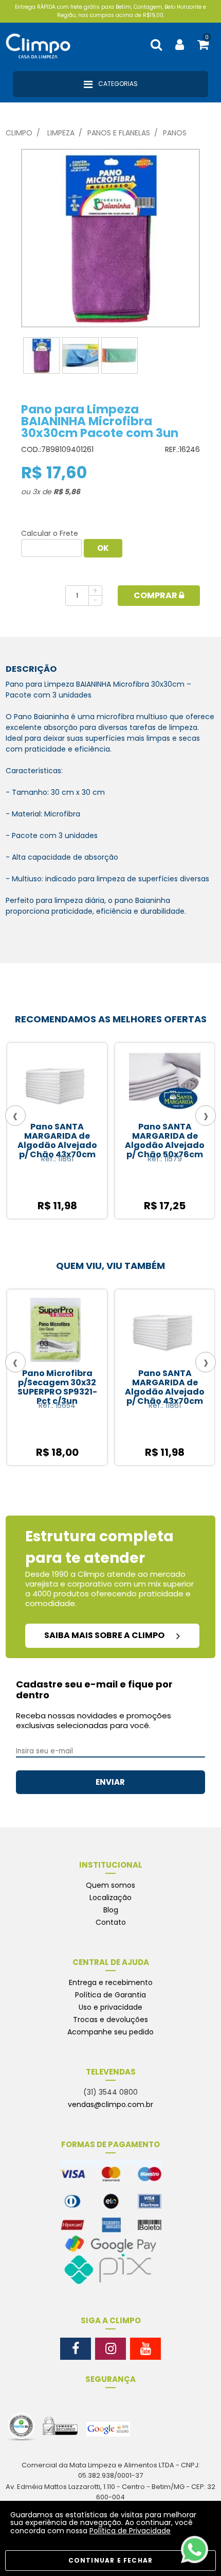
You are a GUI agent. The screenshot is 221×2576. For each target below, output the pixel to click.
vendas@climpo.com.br (110, 2104)
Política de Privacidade (130, 2531)
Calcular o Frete (50, 533)
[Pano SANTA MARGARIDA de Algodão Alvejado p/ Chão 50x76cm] (57, 1083)
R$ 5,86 (67, 492)
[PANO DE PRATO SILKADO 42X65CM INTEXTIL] (164, 1083)
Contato (111, 1922)
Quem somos (110, 1885)
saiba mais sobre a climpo (105, 1635)
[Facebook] (76, 2349)
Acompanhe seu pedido (110, 2032)
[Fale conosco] (195, 2549)
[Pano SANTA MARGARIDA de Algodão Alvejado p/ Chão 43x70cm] (103, 1329)
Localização (110, 1898)
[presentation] (15, 1116)
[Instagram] (110, 2349)
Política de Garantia (110, 1995)
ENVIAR (110, 1782)
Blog (111, 1910)
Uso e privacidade (110, 2007)
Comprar (156, 595)
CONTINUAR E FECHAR (111, 2560)
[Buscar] (156, 45)
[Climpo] (44, 45)
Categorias (117, 84)
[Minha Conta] (180, 45)
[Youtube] (145, 2349)
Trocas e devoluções (110, 2020)
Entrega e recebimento (111, 1982)
